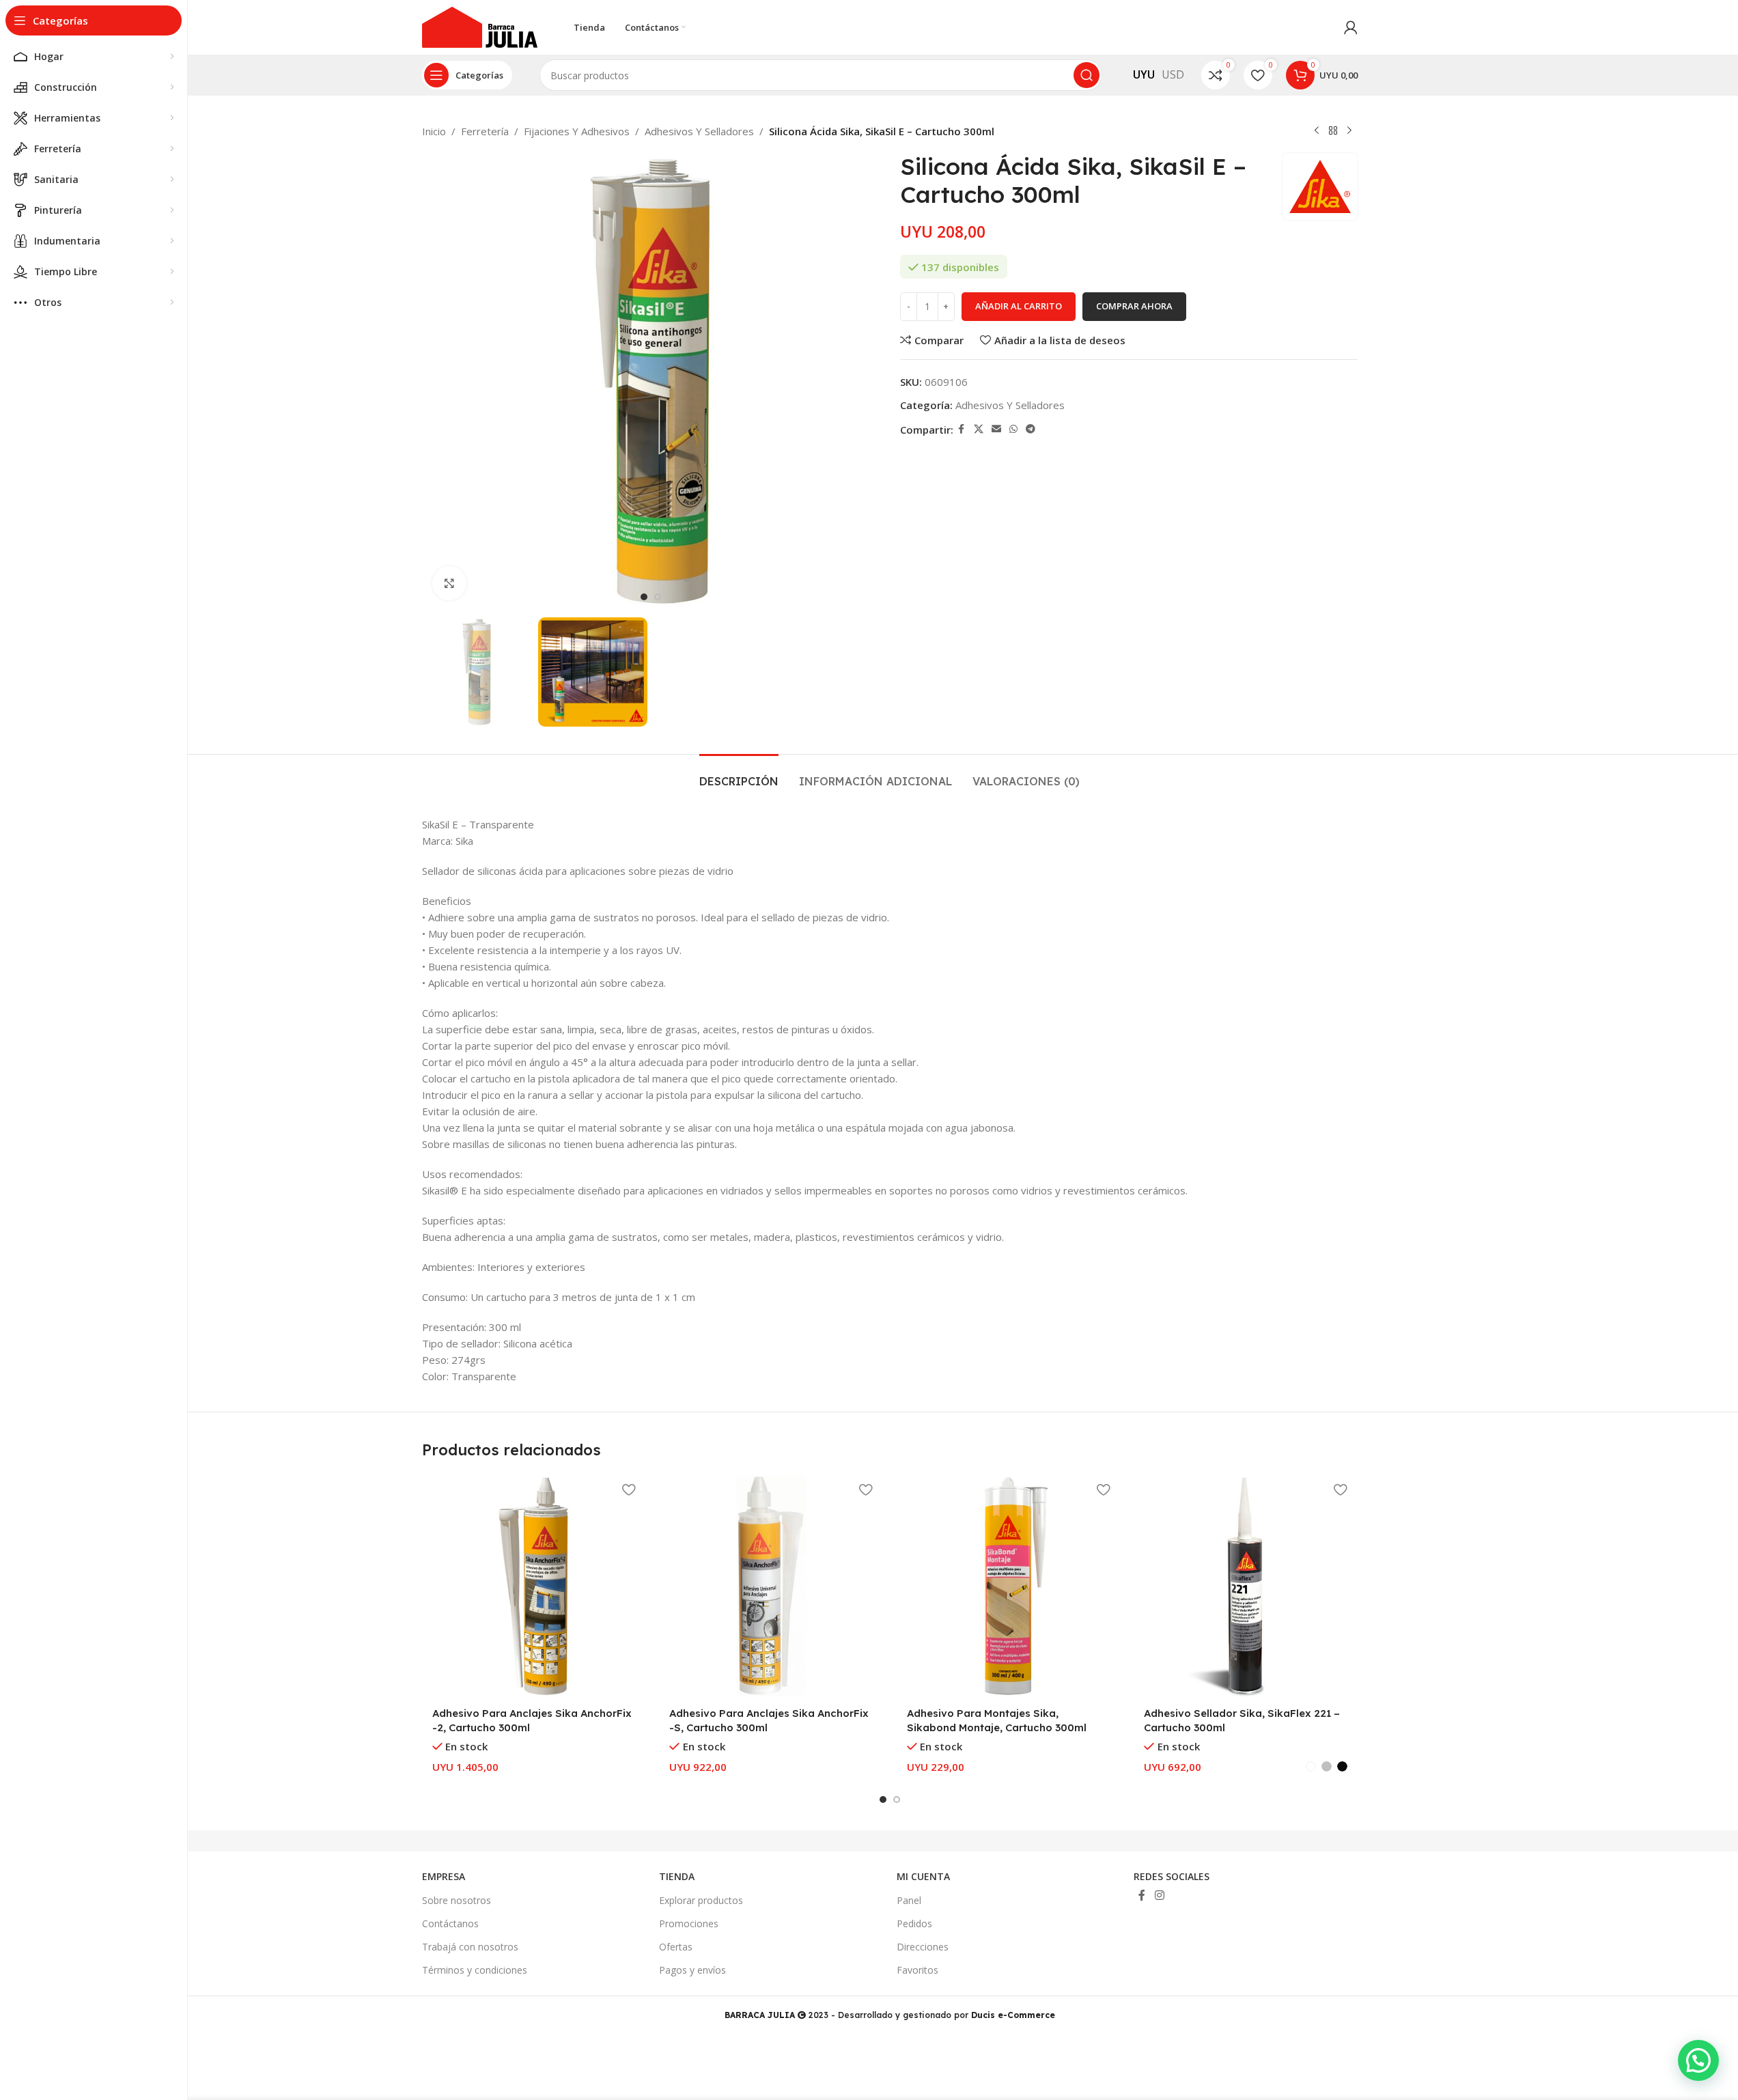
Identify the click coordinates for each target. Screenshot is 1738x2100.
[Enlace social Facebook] (962, 429)
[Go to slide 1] (644, 597)
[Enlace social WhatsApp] (1013, 429)
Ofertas (676, 1947)
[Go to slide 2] (658, 597)
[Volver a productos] (1333, 131)
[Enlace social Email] (996, 429)
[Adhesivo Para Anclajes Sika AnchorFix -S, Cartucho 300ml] (771, 1586)
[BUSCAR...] (1087, 75)
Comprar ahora (1134, 306)
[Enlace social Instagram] (1159, 1895)
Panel (909, 1900)
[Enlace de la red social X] (979, 429)
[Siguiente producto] (1349, 131)
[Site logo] (480, 26)
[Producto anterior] (1317, 131)
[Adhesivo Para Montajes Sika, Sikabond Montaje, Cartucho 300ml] (1009, 1586)
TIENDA (677, 1876)
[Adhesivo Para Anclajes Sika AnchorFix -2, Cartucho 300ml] (534, 1586)
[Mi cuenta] (1351, 27)
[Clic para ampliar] (449, 583)
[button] (1698, 2060)
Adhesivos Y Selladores (699, 131)
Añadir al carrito (1019, 306)
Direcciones (923, 1947)
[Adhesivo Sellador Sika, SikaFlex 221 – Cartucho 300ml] (1246, 1586)
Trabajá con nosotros (470, 1947)
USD (1173, 74)
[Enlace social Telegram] (1031, 429)
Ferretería (485, 131)
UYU (1144, 74)
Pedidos (914, 1923)
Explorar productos (701, 1900)
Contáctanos (450, 1923)
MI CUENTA (923, 1876)
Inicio (434, 131)
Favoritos (917, 1970)
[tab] (739, 775)
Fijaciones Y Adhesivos (577, 131)
